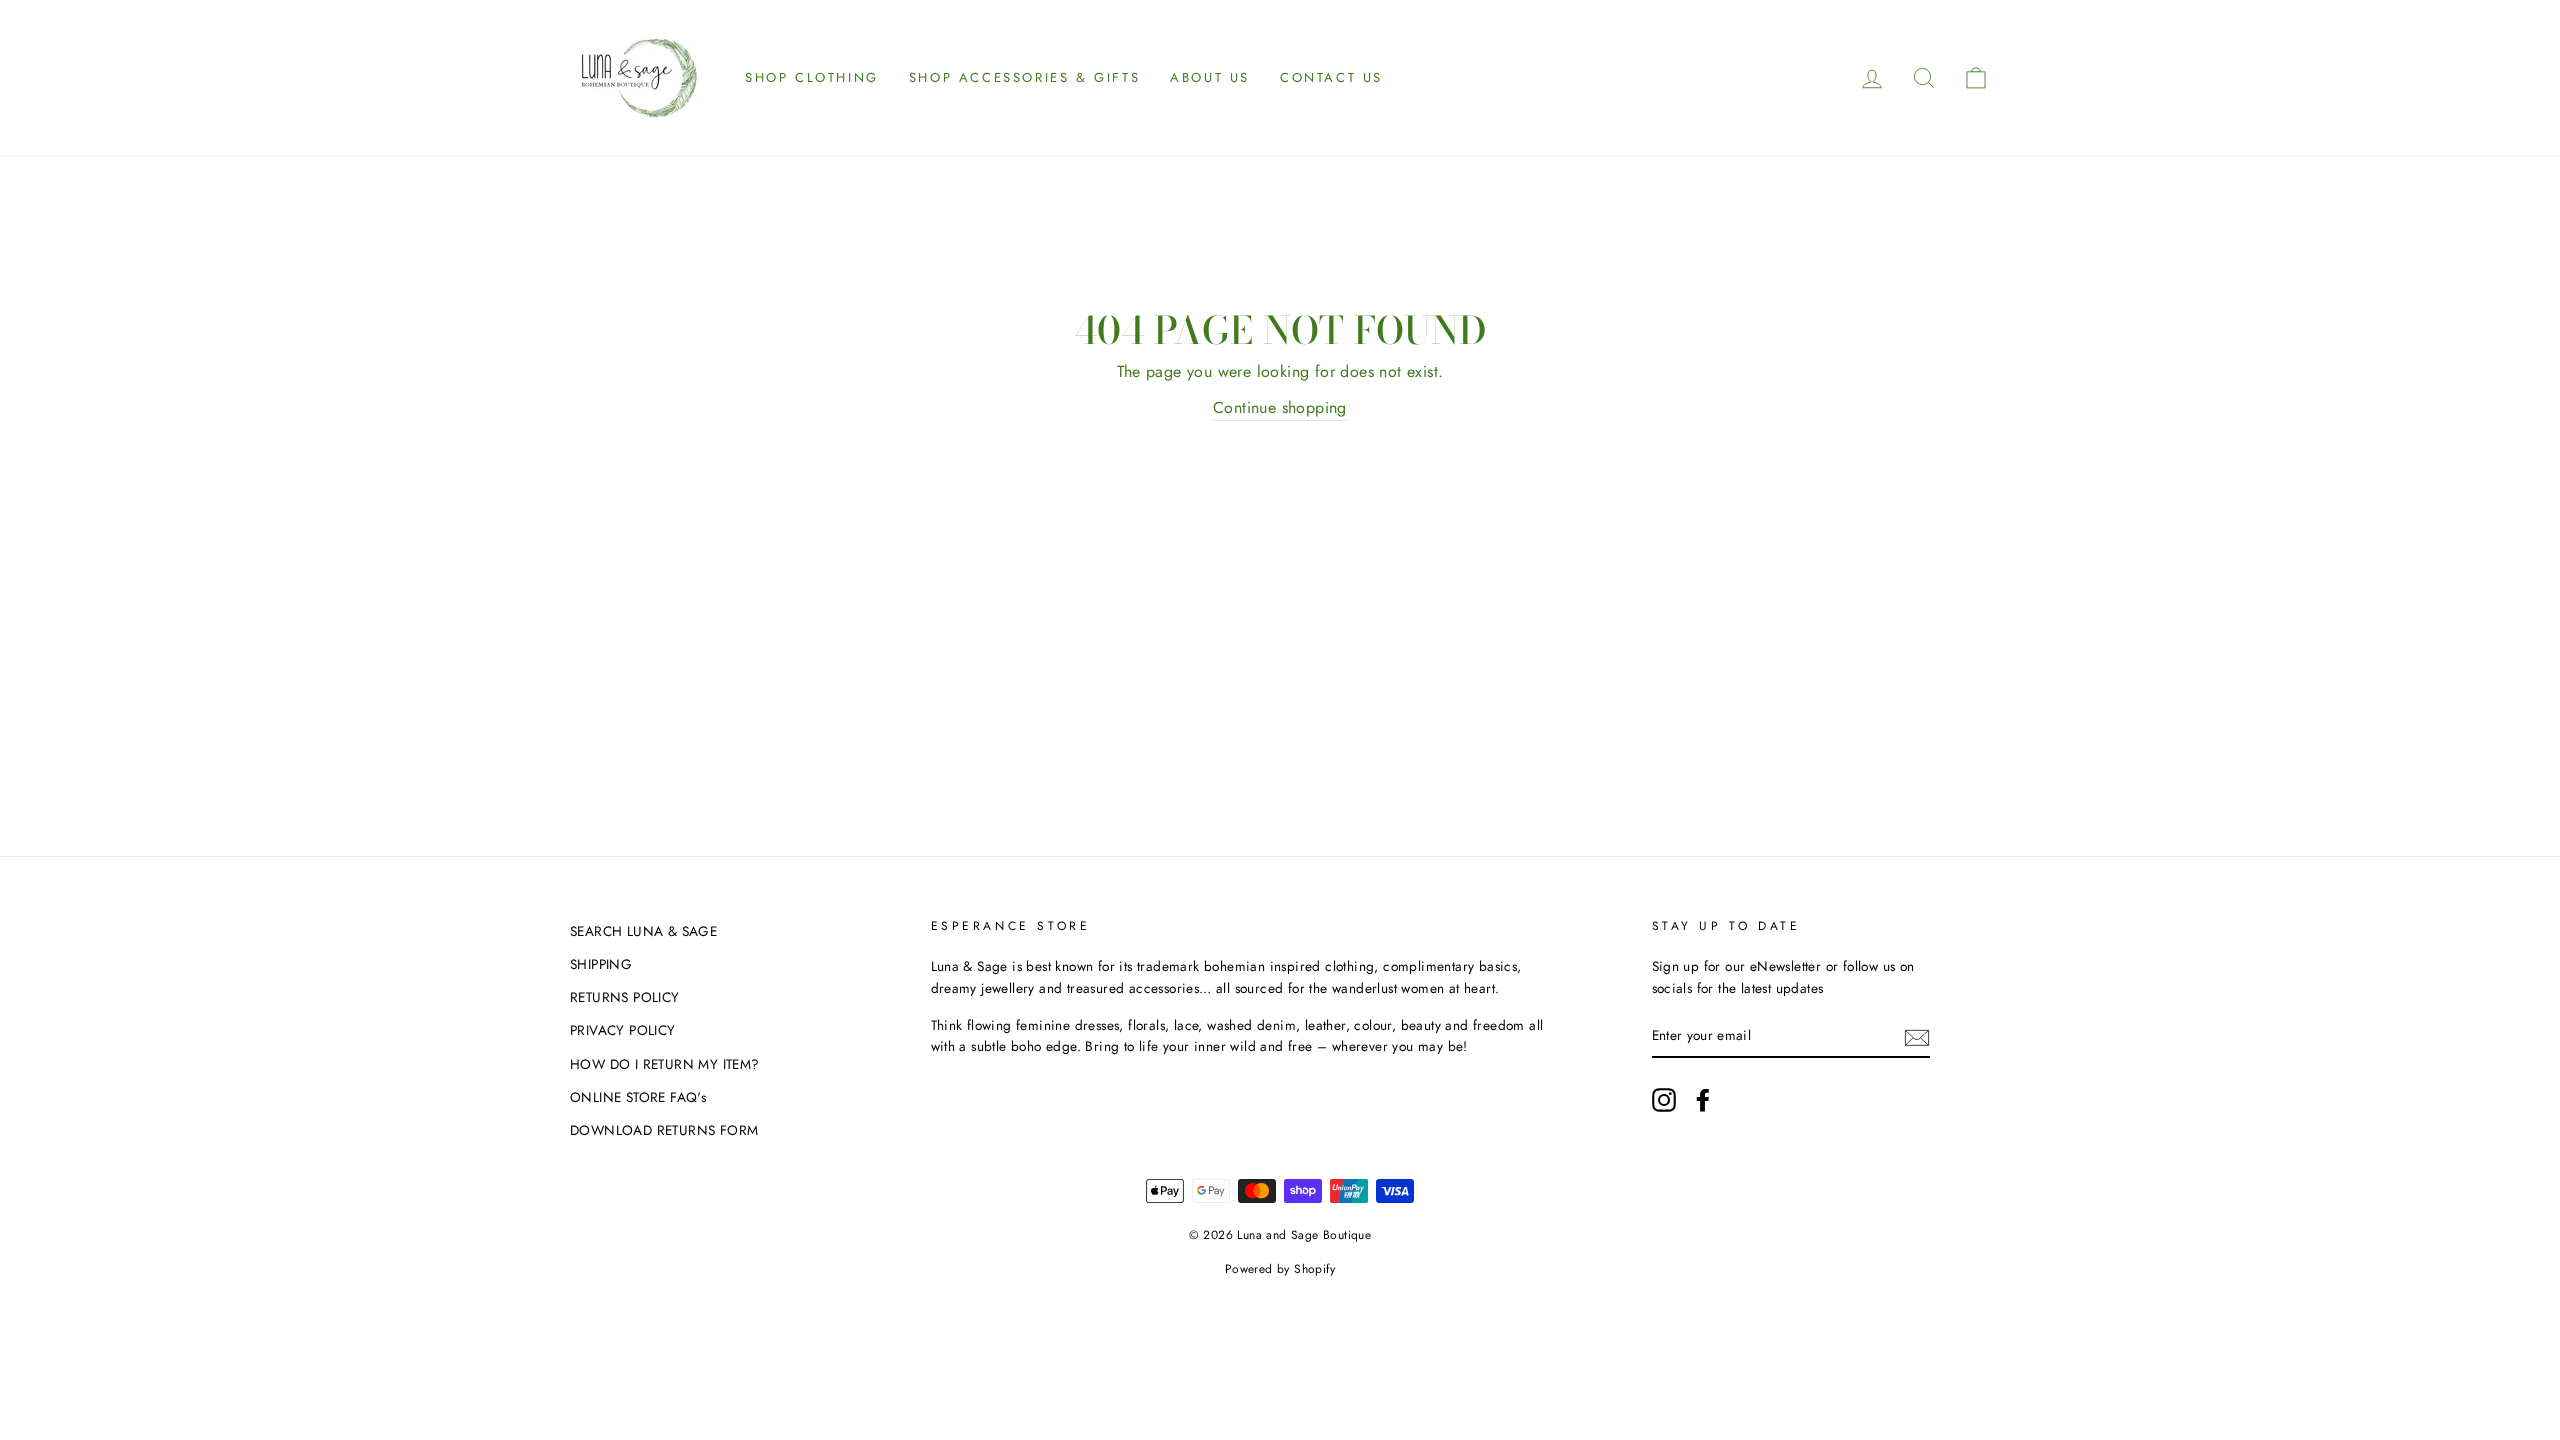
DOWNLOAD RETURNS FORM (664, 1130)
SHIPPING (601, 964)
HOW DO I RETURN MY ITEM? (665, 1064)
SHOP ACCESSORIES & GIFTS (1024, 77)
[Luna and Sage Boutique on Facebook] (1703, 1100)
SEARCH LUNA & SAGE (643, 931)
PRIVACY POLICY (623, 1030)
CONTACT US (1331, 77)
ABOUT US (1210, 77)
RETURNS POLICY (625, 997)
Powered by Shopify (1280, 1269)
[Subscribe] (1917, 1036)
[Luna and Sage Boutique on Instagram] (1664, 1100)
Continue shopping (1280, 407)
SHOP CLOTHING (812, 77)
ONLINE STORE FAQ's (638, 1097)
